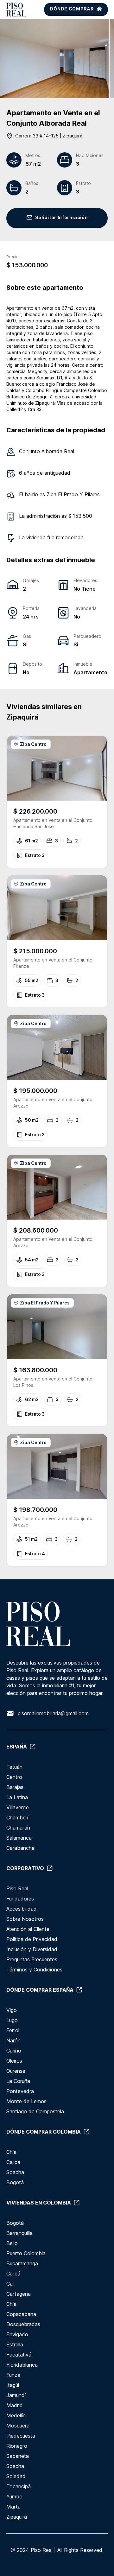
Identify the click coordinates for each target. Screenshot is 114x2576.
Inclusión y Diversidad (32, 1949)
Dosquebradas (23, 2324)
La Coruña (18, 2081)
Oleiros (14, 2061)
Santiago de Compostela (35, 2111)
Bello (12, 2243)
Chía (11, 2152)
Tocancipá (19, 2486)
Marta (13, 2507)
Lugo (12, 2020)
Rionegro (17, 2446)
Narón (13, 2040)
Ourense (16, 2071)
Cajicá (13, 2162)
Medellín (16, 2415)
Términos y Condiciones (34, 1970)
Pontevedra (20, 2091)
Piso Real (17, 1888)
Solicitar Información (62, 217)
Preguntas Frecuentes (32, 1959)
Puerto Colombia (26, 2253)
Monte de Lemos (26, 2101)
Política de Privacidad (32, 1939)
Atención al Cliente (28, 1929)
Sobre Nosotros (25, 1919)
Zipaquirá (17, 2517)
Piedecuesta (21, 2436)
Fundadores (20, 1899)
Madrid (15, 2405)
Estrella (15, 2344)
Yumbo (14, 2497)
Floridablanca (22, 2365)
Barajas (15, 1787)
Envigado (17, 2334)
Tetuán (14, 1767)
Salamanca (19, 1838)
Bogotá (15, 2182)
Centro (14, 1777)
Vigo (12, 2010)
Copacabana (21, 2314)
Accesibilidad (22, 1909)
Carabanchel (21, 1848)
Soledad (16, 2476)
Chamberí (17, 1818)
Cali (10, 2284)
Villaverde (18, 1807)
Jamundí (16, 2395)
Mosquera (18, 2426)
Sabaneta (18, 2456)
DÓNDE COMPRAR (72, 9)
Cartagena (19, 2294)
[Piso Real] (16, 10)
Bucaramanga (22, 2263)
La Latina (17, 1797)
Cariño (14, 2051)
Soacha (15, 2172)
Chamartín (18, 1828)
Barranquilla (19, 2233)
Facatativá (19, 2355)
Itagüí (13, 2385)
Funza (13, 2375)
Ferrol (13, 2030)
